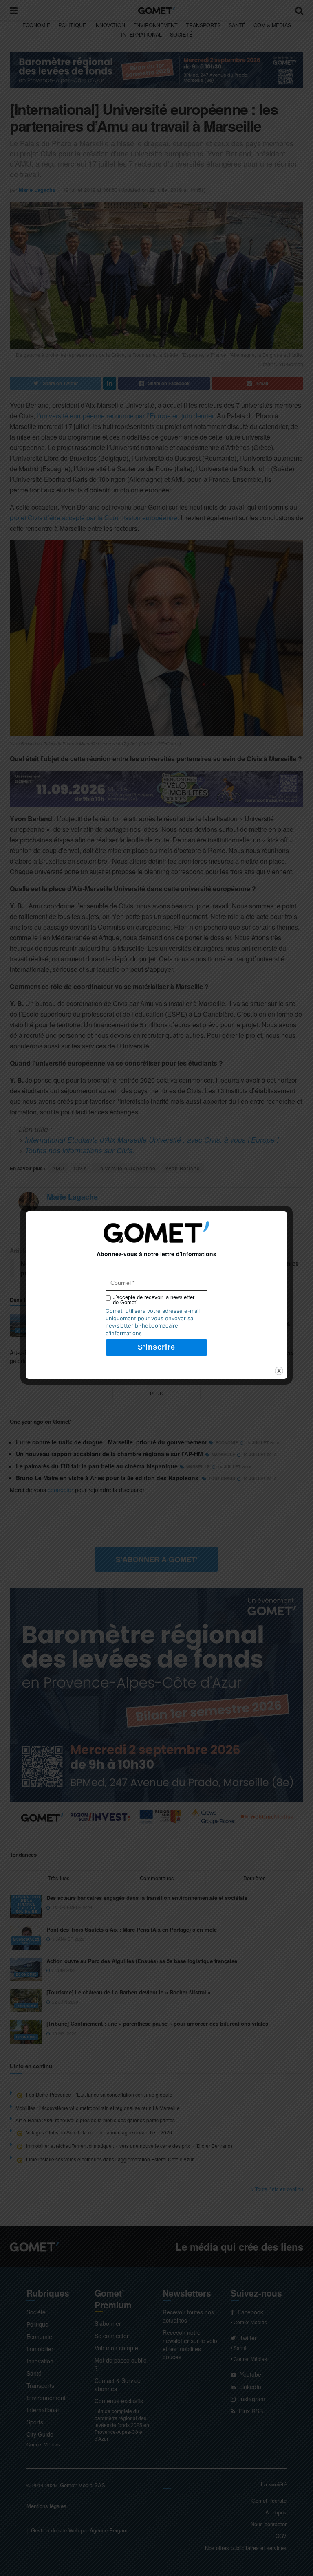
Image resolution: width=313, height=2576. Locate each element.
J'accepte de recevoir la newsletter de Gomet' (154, 1300)
